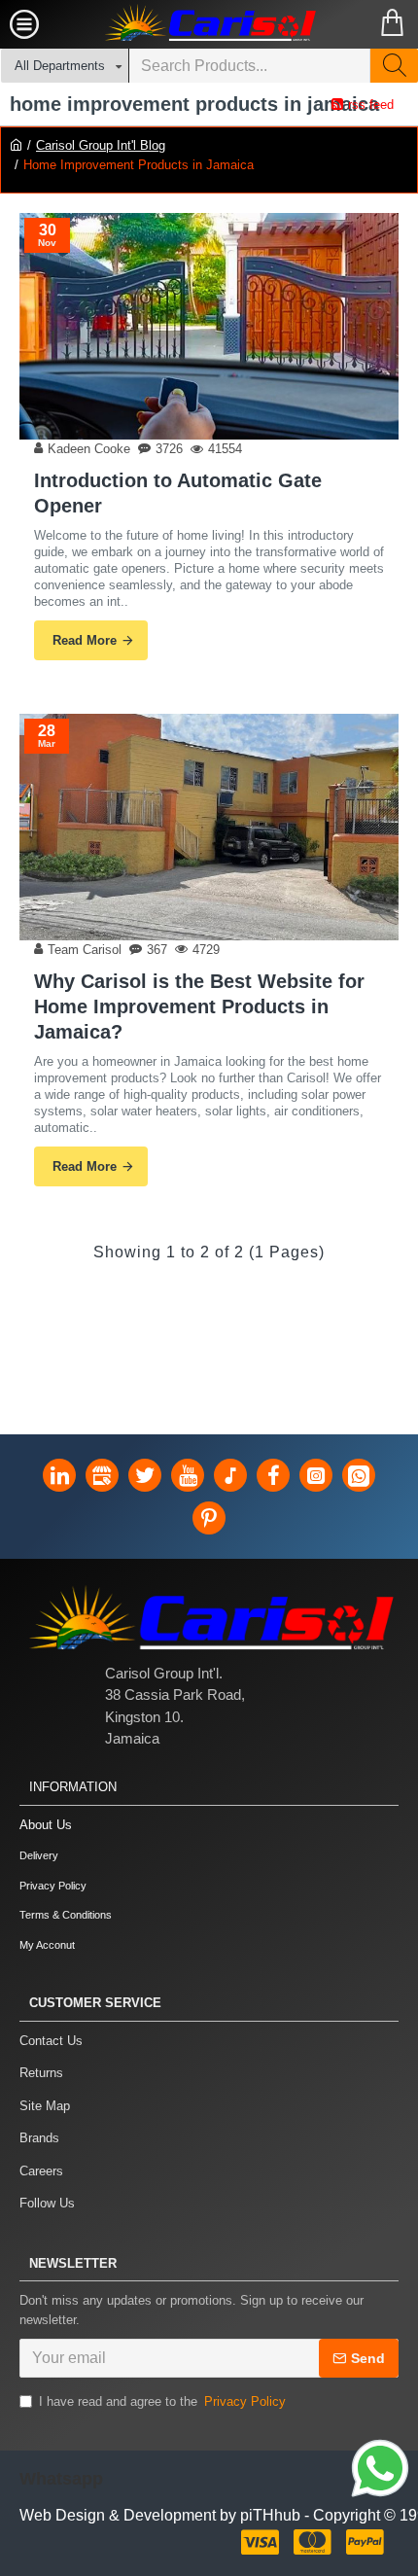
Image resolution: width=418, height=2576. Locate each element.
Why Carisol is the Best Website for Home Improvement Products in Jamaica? (199, 1006)
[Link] (380, 2471)
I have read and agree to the (162, 2401)
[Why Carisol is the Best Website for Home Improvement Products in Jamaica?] (209, 827)
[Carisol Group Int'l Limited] (209, 24)
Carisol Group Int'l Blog (101, 145)
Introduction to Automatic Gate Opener (178, 493)
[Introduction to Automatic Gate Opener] (209, 326)
